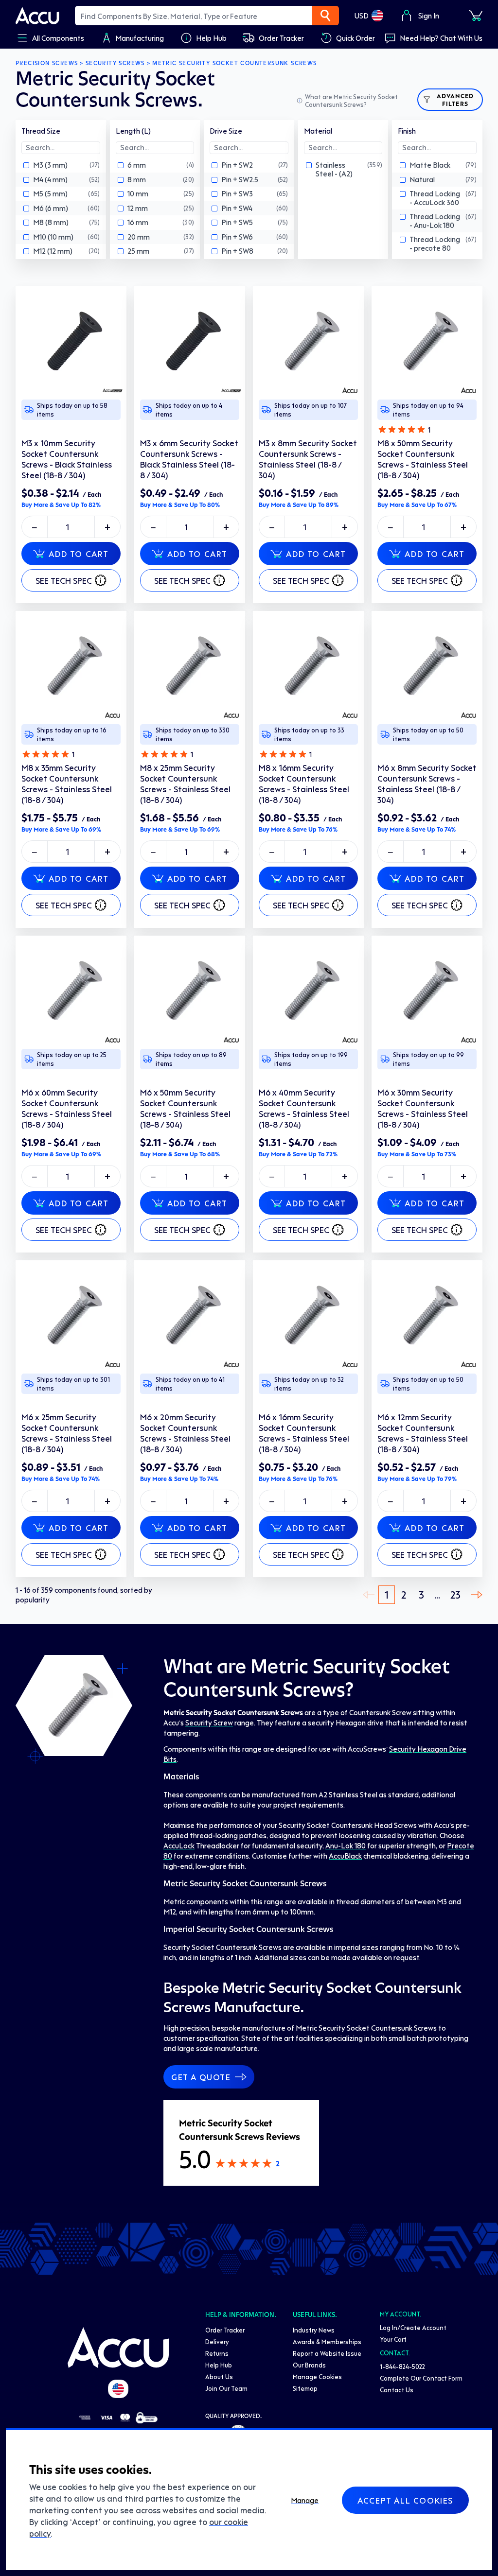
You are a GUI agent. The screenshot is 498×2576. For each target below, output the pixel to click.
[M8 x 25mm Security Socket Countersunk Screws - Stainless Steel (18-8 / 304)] (190, 666)
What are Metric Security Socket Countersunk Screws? (351, 100)
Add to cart (79, 554)
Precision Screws (47, 63)
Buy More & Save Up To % (61, 505)
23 (455, 1594)
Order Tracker (225, 2330)
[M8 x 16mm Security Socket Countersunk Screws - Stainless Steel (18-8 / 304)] (308, 666)
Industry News (314, 2330)
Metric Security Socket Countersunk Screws (234, 63)
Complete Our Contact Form (421, 2378)
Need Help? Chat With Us (441, 38)
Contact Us (397, 2390)
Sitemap (305, 2388)
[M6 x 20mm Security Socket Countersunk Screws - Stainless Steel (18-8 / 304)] (190, 1316)
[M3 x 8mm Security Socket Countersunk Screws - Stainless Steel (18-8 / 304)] (308, 342)
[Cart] (476, 16)
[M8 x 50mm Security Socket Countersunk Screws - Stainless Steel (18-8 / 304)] (427, 342)
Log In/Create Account (413, 2327)
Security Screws (115, 63)
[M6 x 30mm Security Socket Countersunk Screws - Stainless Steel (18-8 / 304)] (427, 991)
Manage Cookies (317, 2376)
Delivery (217, 2341)
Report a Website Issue (327, 2353)
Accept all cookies (405, 2500)
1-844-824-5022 (402, 2366)
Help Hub (219, 2365)
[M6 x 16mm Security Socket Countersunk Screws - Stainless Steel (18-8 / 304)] (308, 1316)
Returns (217, 2353)
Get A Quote (201, 2077)
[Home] (118, 2348)
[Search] (325, 16)
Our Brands (309, 2365)
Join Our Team (226, 2388)
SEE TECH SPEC (64, 580)
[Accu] (37, 16)
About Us (219, 2376)
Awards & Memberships (327, 2341)
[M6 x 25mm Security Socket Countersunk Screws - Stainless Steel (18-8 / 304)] (71, 1316)
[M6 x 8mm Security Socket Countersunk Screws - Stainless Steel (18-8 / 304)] (427, 666)
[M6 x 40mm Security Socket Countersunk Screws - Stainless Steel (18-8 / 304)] (308, 991)
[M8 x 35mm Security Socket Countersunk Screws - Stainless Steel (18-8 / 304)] (71, 666)
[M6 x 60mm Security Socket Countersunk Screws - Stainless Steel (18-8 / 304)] (71, 991)
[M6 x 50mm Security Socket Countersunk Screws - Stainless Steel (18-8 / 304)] (190, 991)
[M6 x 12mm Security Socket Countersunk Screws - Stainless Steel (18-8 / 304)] (427, 1316)
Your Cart (393, 2339)
